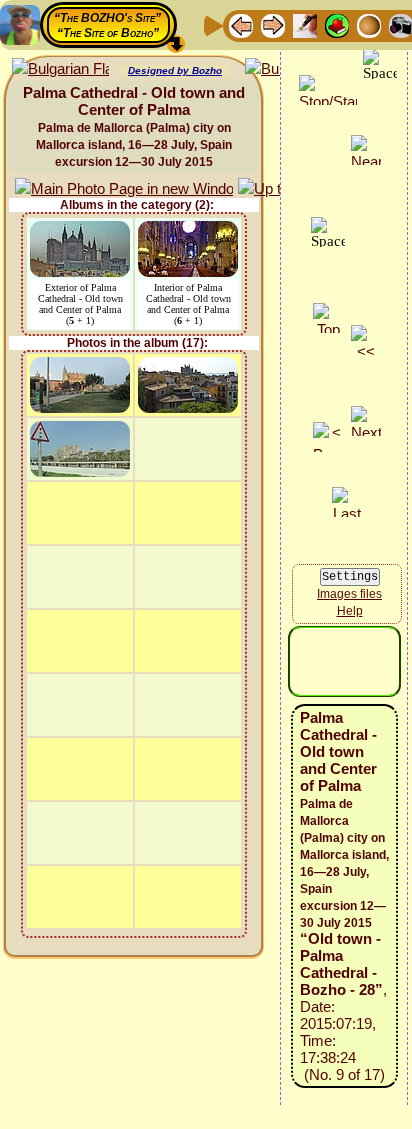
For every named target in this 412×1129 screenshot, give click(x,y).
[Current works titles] (369, 24)
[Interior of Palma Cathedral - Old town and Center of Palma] (188, 230)
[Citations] (337, 24)
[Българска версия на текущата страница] (60, 69)
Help (350, 611)
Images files (349, 594)
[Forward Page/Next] (273, 24)
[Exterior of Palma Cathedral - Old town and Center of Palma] (80, 230)
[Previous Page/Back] (241, 24)
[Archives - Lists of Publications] (305, 24)
